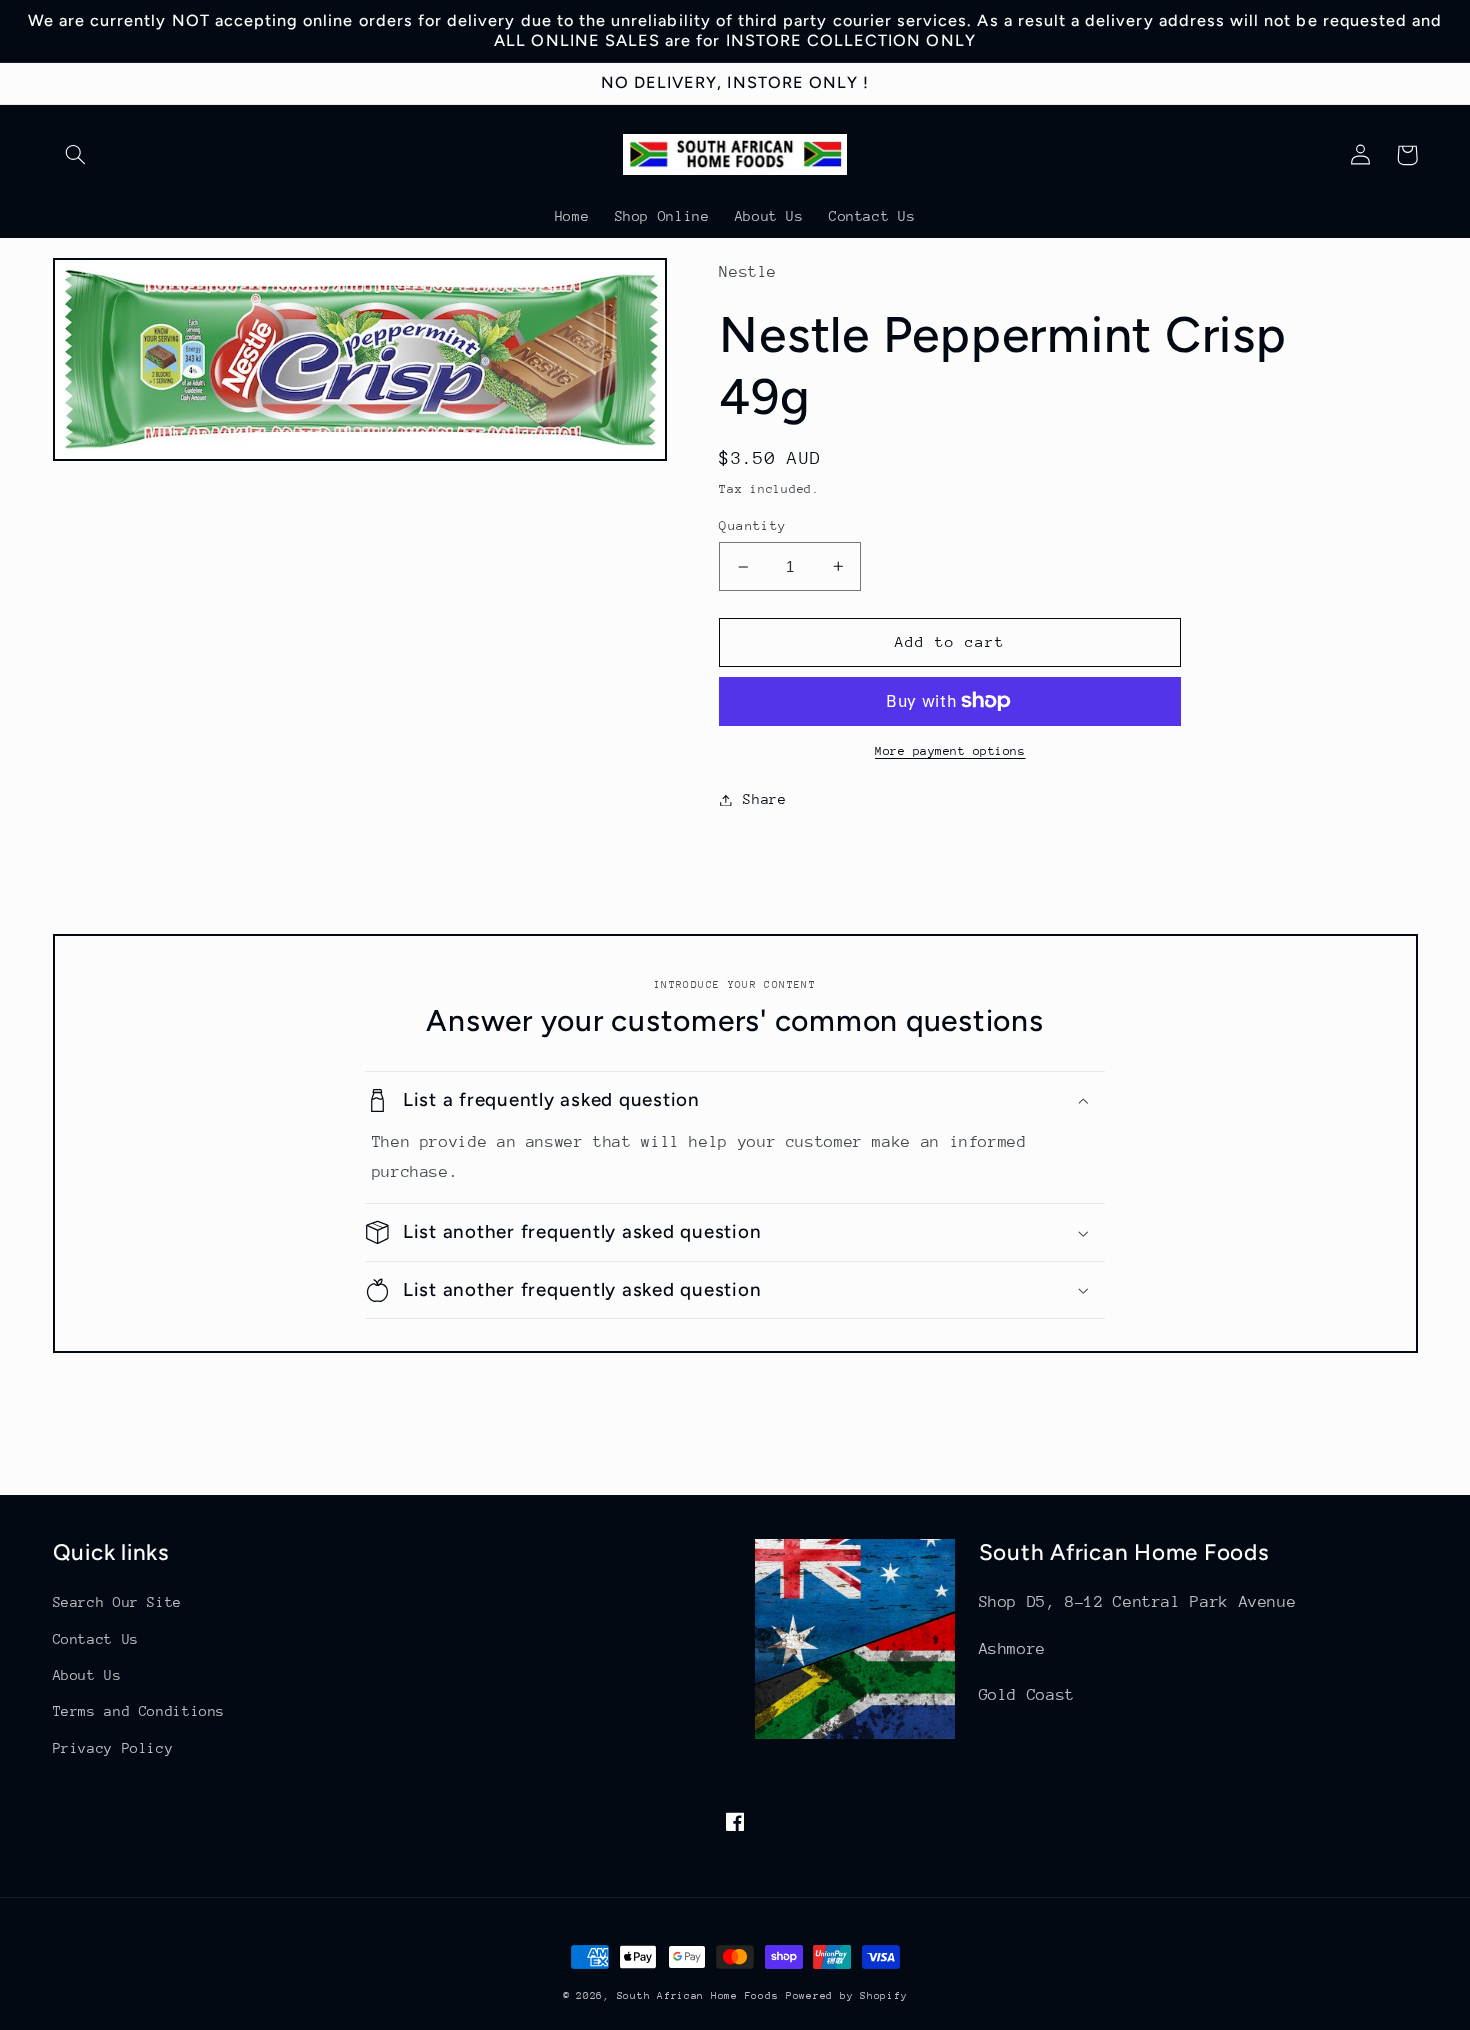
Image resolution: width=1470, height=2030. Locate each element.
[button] (76, 155)
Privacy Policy (113, 1748)
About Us (87, 1675)
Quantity (752, 525)
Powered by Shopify (846, 1996)
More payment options (950, 751)
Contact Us (96, 1639)
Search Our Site (117, 1602)
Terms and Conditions (139, 1711)
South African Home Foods (698, 1996)
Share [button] (764, 799)
